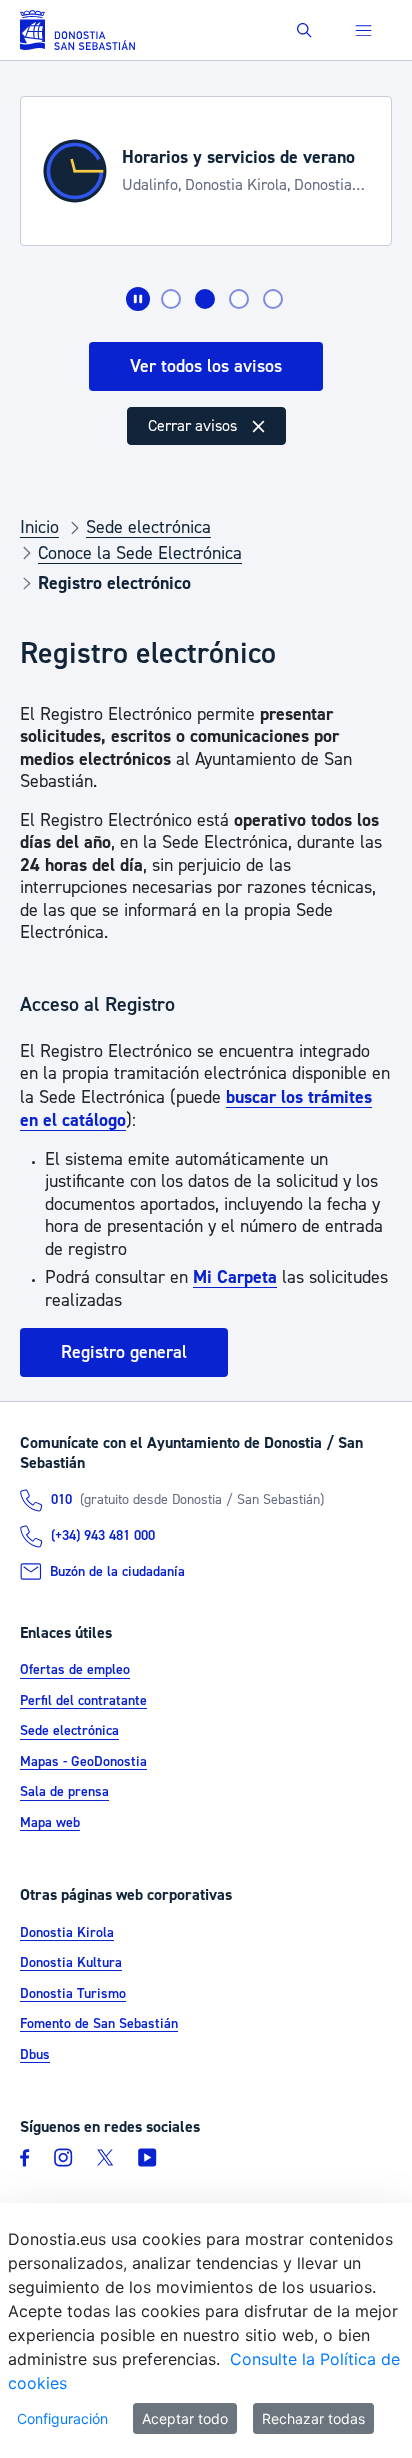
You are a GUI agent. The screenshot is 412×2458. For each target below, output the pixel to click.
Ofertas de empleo (75, 1671)
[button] (304, 30)
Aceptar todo (185, 2418)
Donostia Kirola (67, 1933)
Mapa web (50, 1823)
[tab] (171, 299)
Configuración (62, 2418)
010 (61, 1500)
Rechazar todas (313, 2418)
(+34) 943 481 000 (103, 1536)
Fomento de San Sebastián (99, 2024)
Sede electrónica (69, 1732)
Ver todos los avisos (206, 366)
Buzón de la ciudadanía (117, 1572)
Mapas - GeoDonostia (83, 1762)
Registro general (124, 1352)
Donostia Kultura (71, 1963)
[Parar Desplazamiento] (138, 299)
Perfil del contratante (83, 1701)
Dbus (35, 2055)
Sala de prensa (64, 1793)
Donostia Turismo (73, 1994)
